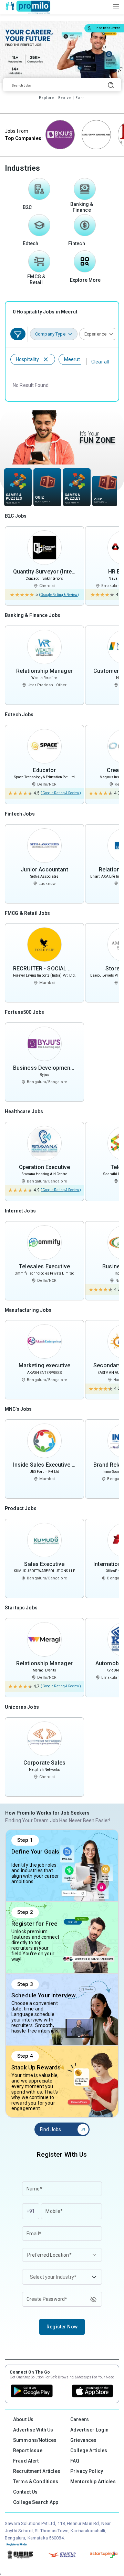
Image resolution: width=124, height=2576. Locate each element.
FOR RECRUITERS (108, 28)
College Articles (89, 2450)
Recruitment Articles (37, 2471)
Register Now (62, 2327)
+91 (31, 2211)
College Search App (36, 2502)
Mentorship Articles (93, 2482)
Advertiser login (89, 2430)
